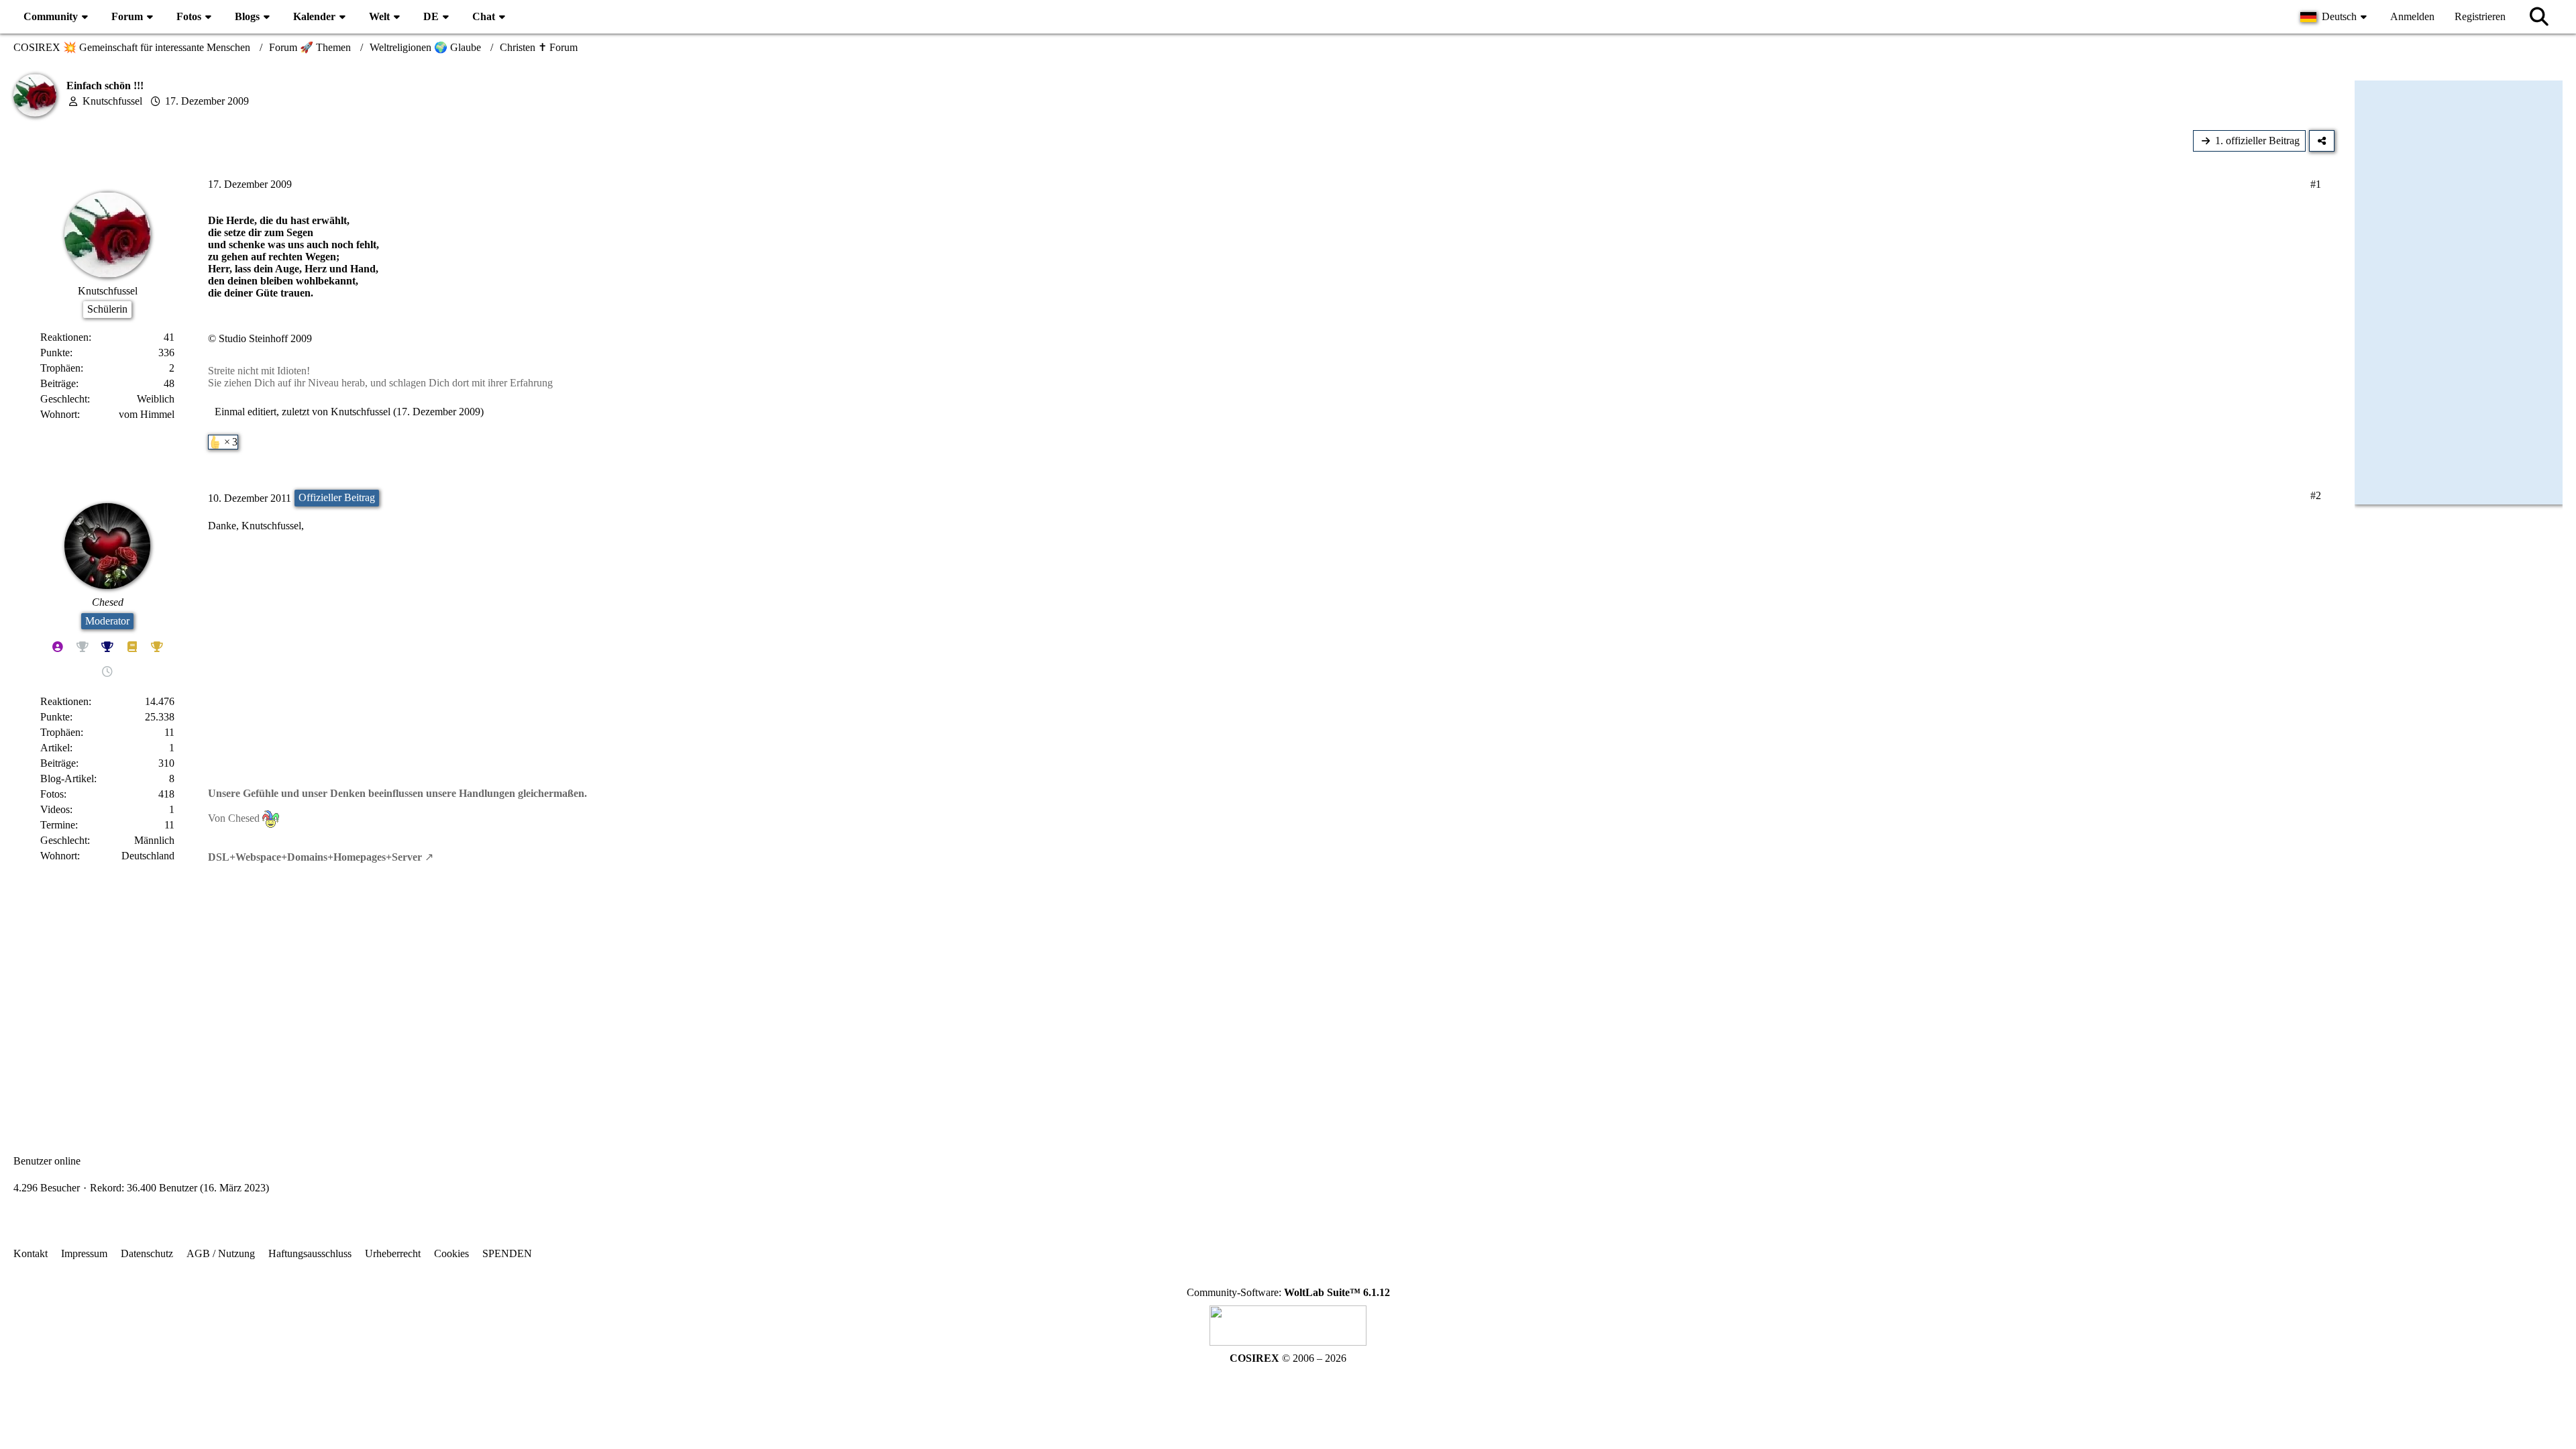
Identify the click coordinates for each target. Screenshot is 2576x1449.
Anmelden (2412, 16)
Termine (58, 825)
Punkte (55, 353)
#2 (2316, 495)
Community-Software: (1288, 1292)
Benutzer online (47, 1161)
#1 (2316, 184)
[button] (2335, 17)
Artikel (55, 748)
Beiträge (58, 383)
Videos (55, 809)
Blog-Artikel (67, 779)
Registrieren (2480, 16)
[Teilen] (2322, 141)
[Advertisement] (1174, 998)
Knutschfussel (112, 101)
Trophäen (60, 368)
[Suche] (2539, 17)
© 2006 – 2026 (1288, 1358)
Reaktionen (64, 337)
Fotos (52, 794)
